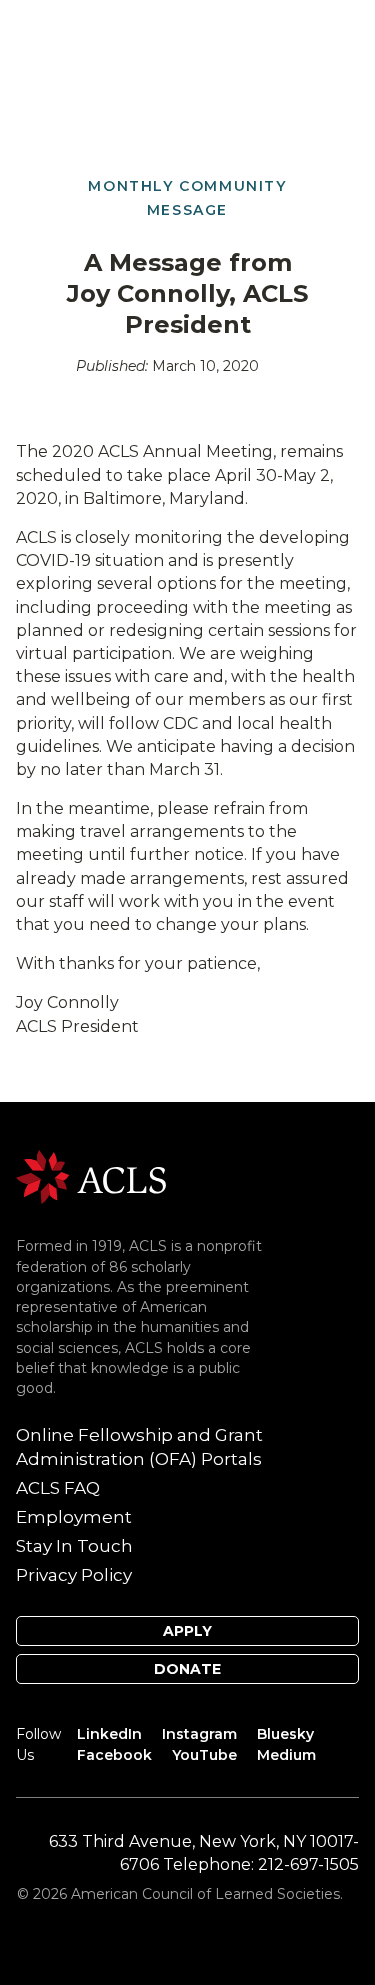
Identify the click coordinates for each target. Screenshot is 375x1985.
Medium (286, 1755)
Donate (187, 1669)
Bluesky (285, 1734)
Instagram (199, 1734)
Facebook (114, 1755)
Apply (187, 1631)
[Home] (91, 1175)
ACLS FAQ (58, 1488)
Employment (74, 1517)
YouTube (204, 1755)
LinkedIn (109, 1734)
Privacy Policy (74, 1575)
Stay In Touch (74, 1546)
